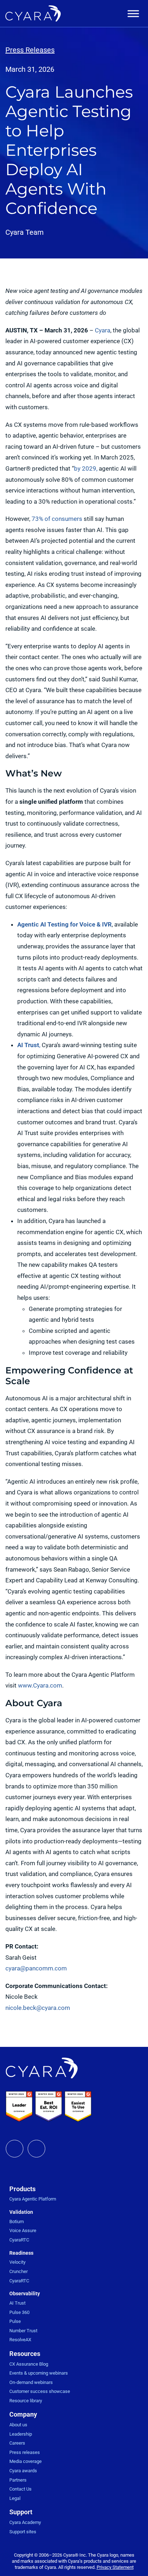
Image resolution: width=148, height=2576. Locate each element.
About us (18, 2425)
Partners (18, 2480)
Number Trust (23, 2331)
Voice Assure (23, 2230)
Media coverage (26, 2461)
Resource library (26, 2401)
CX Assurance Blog (29, 2364)
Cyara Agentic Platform (33, 2199)
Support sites (23, 2532)
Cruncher (18, 2271)
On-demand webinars (31, 2382)
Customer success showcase (40, 2391)
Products (22, 2189)
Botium (17, 2222)
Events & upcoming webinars (39, 2373)
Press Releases (30, 50)
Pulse (15, 2321)
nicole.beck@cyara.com (38, 2008)
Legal (15, 2498)
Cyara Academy (25, 2522)
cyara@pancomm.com (36, 1968)
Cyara (103, 330)
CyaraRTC (19, 2240)
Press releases (25, 2452)
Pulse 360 (19, 2312)
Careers (17, 2443)
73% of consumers (57, 519)
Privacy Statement (115, 2567)
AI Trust (17, 2303)
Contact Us (20, 2489)
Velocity (17, 2262)
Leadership (21, 2434)
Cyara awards (23, 2471)
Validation (21, 2212)
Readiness (21, 2253)
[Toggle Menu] (133, 14)
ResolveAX (20, 2340)
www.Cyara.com (40, 1685)
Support (21, 2512)
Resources (25, 2354)
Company (23, 2414)
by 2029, (86, 468)
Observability (25, 2293)
